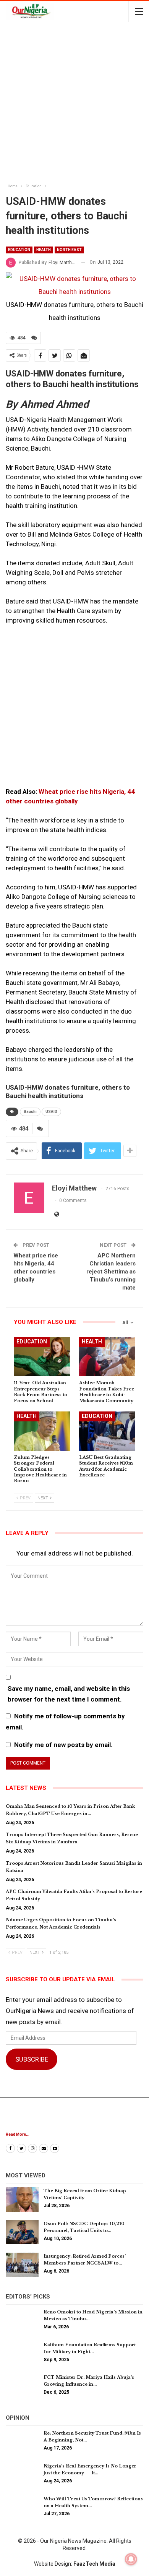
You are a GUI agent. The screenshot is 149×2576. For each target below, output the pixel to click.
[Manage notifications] (131, 2559)
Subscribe (32, 2059)
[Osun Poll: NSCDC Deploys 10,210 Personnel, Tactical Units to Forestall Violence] (22, 2232)
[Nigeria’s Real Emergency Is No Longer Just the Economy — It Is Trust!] (22, 2475)
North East (69, 250)
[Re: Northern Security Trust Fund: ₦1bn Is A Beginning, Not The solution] (22, 2442)
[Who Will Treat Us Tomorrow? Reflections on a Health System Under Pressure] (22, 2508)
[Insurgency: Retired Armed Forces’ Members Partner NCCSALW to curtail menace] (22, 2265)
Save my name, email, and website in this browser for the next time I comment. (69, 1694)
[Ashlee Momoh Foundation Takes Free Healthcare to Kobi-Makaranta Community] (107, 1357)
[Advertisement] (74, 104)
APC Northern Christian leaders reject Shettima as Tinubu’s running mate (111, 1272)
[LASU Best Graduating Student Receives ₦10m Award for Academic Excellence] (107, 1431)
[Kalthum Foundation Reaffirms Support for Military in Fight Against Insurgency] (22, 2354)
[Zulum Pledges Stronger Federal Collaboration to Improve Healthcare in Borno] (42, 1431)
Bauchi (30, 1112)
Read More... (18, 2134)
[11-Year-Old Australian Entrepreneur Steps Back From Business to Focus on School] (42, 1357)
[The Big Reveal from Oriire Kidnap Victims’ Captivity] (22, 2200)
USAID (51, 1112)
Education (19, 250)
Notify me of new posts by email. (63, 1745)
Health (44, 250)
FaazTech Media (94, 2564)
